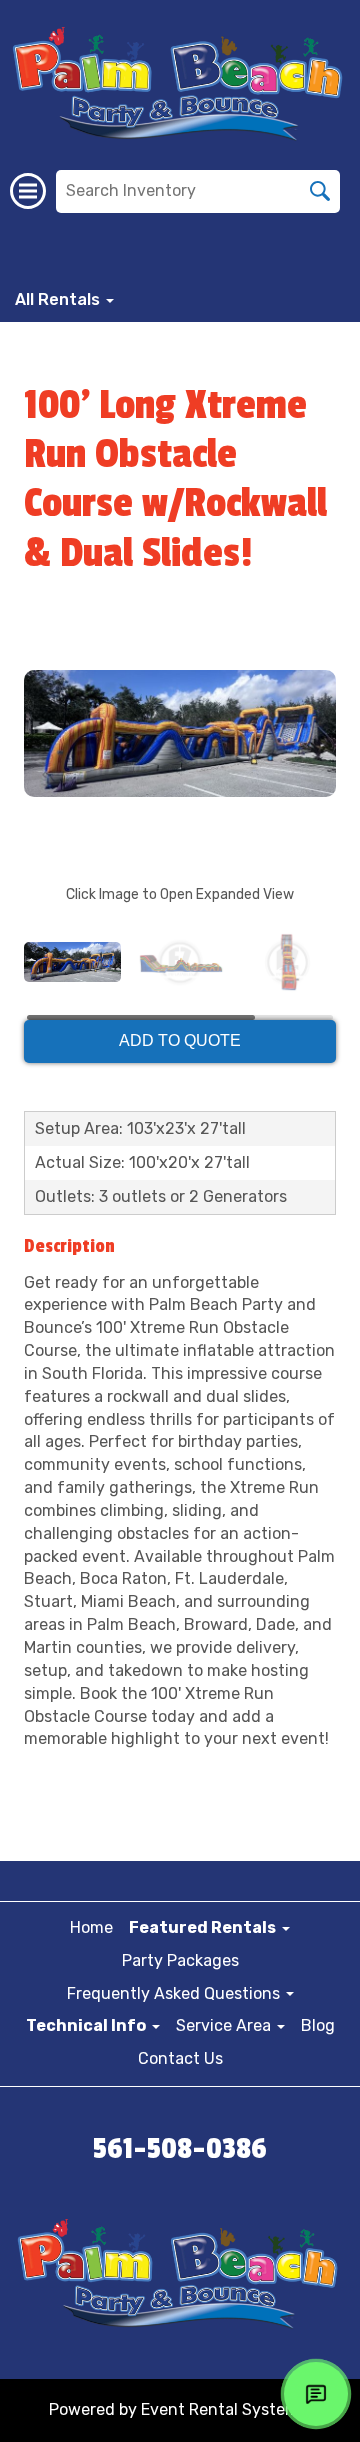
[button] (209, 1927)
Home (91, 1927)
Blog (318, 2025)
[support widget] (316, 2394)
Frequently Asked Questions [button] (175, 1993)
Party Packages (180, 1960)
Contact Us (180, 2058)
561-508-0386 (180, 2149)
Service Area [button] (225, 2025)
